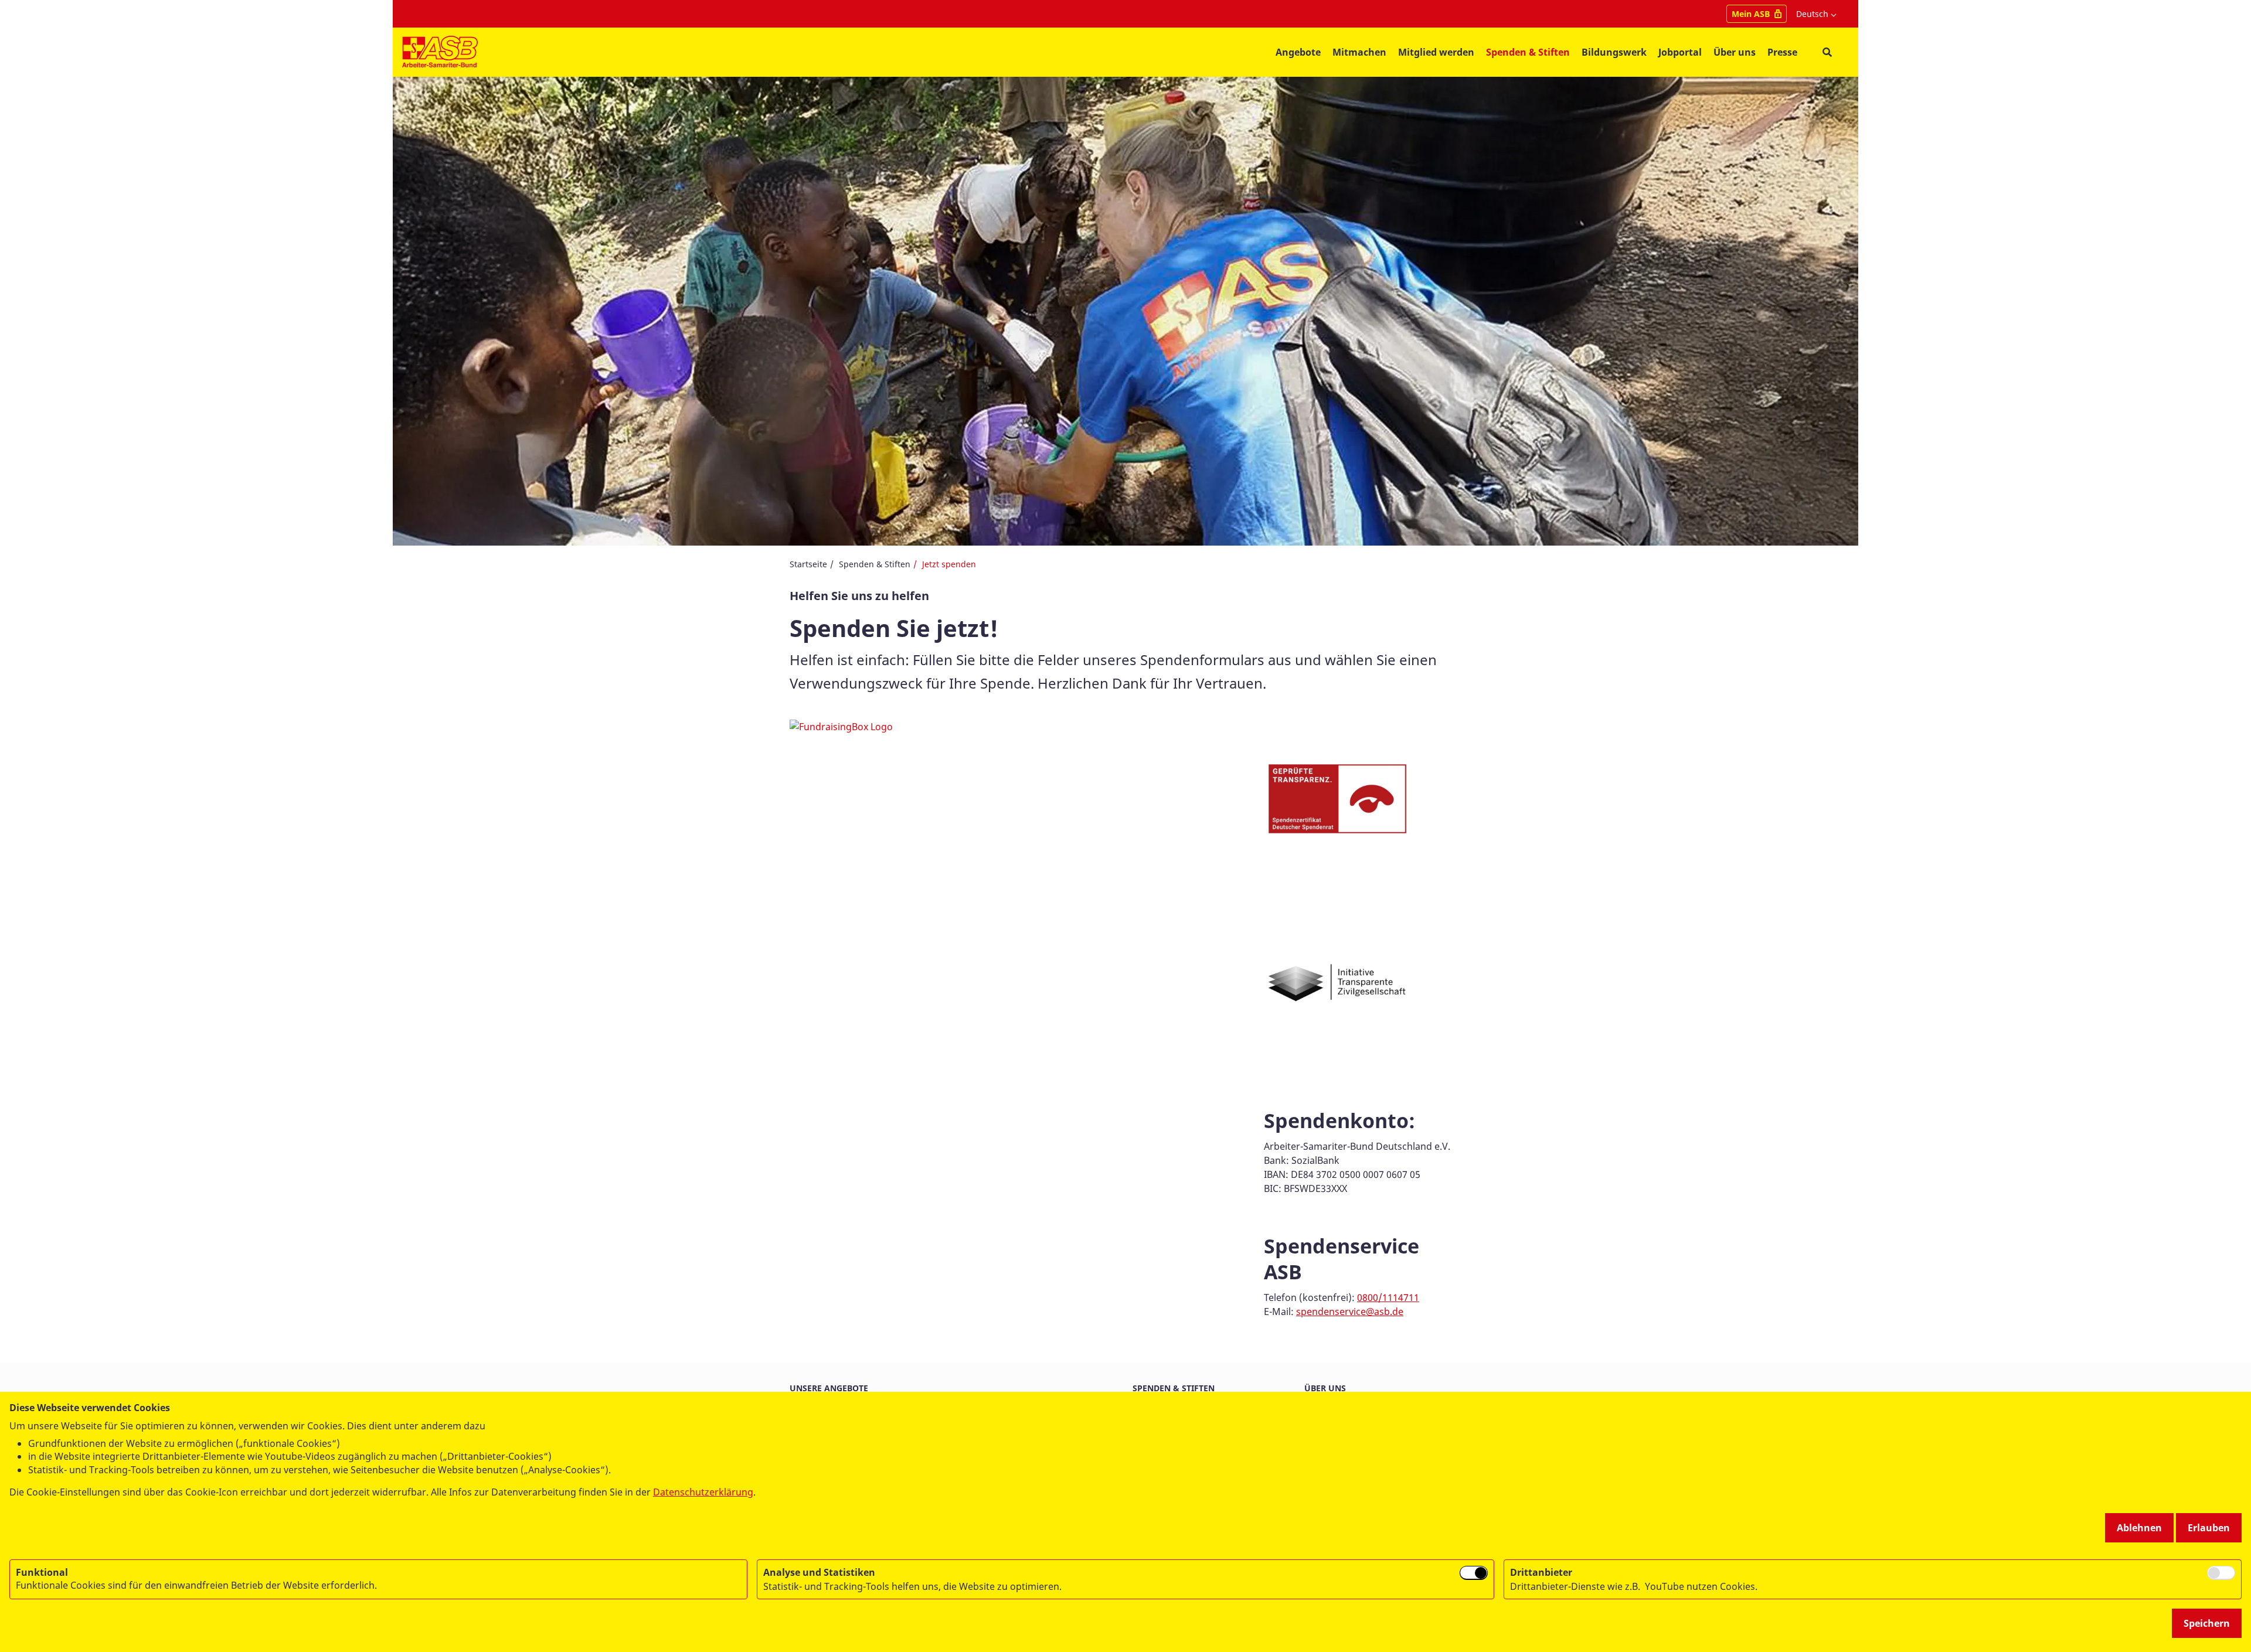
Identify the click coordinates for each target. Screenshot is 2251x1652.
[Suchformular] (1827, 52)
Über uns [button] (1735, 52)
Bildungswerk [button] (1614, 52)
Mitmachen (1359, 52)
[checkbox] (1474, 1573)
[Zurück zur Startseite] (440, 52)
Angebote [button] (1298, 52)
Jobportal (1680, 52)
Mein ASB (1751, 14)
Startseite (808, 564)
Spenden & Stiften (1528, 52)
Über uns (1325, 1388)
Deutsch (1812, 14)
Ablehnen (2139, 1528)
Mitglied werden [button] (1436, 52)
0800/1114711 (1388, 1297)
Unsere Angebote (829, 1388)
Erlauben (2209, 1528)
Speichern (2207, 1623)
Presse (1782, 52)
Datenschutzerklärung (703, 1492)
